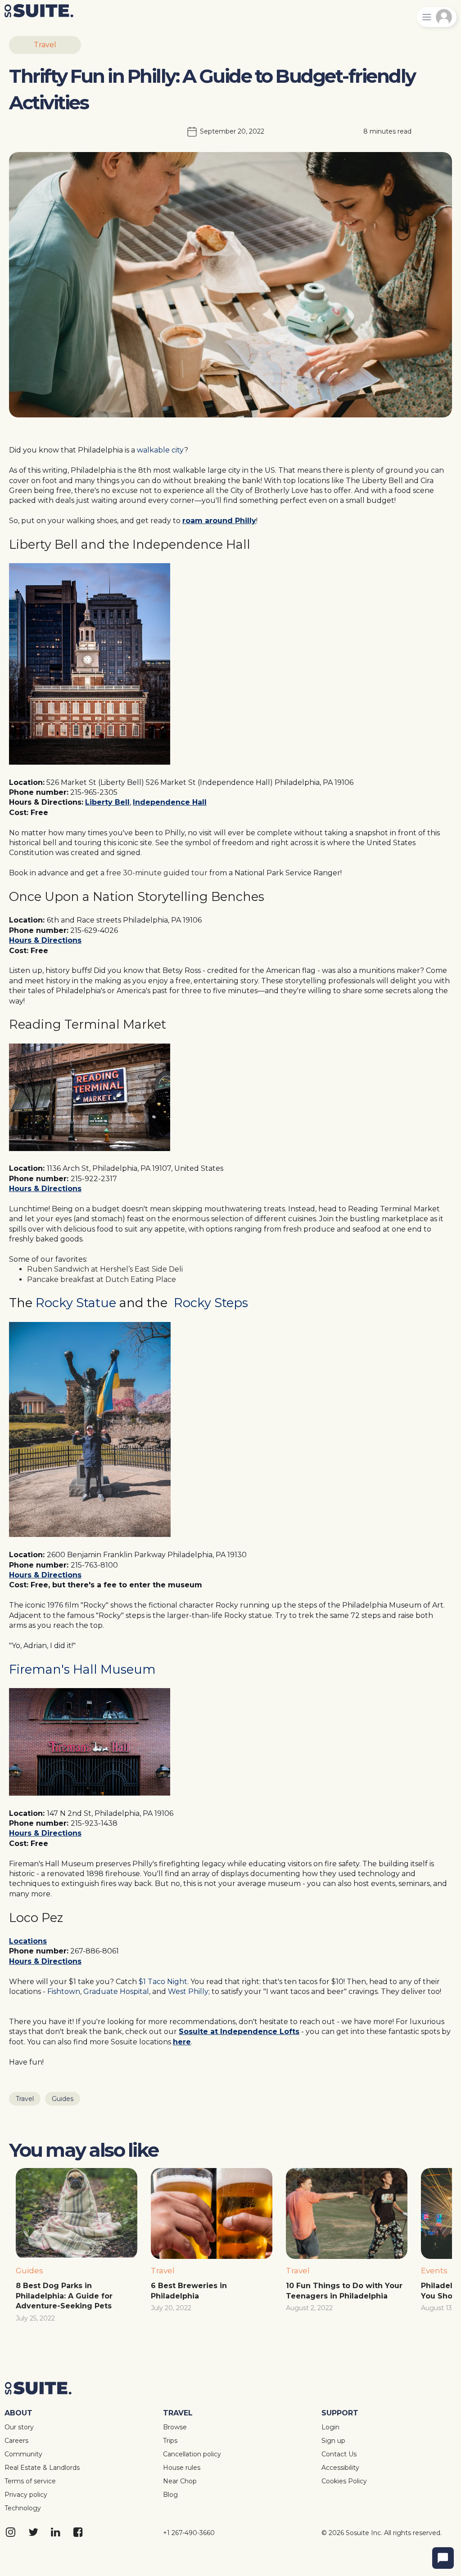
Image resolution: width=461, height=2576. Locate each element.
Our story (19, 2427)
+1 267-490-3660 (189, 2533)
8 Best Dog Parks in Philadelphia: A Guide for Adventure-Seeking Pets (65, 2296)
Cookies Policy (344, 2481)
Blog (170, 2495)
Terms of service (30, 2481)
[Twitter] (34, 2533)
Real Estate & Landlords (42, 2468)
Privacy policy (26, 2495)
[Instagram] (11, 2533)
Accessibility (340, 2468)
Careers (16, 2441)
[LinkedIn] (56, 2533)
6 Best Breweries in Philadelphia (190, 2291)
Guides (63, 2099)
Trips (170, 2441)
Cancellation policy (192, 2454)
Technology (23, 2508)
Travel (45, 45)
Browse (175, 2427)
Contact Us (339, 2454)
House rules (182, 2468)
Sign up (333, 2441)
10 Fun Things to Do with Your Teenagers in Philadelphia (345, 2291)
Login (330, 2427)
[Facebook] (79, 2533)
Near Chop (180, 2481)
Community (23, 2454)
